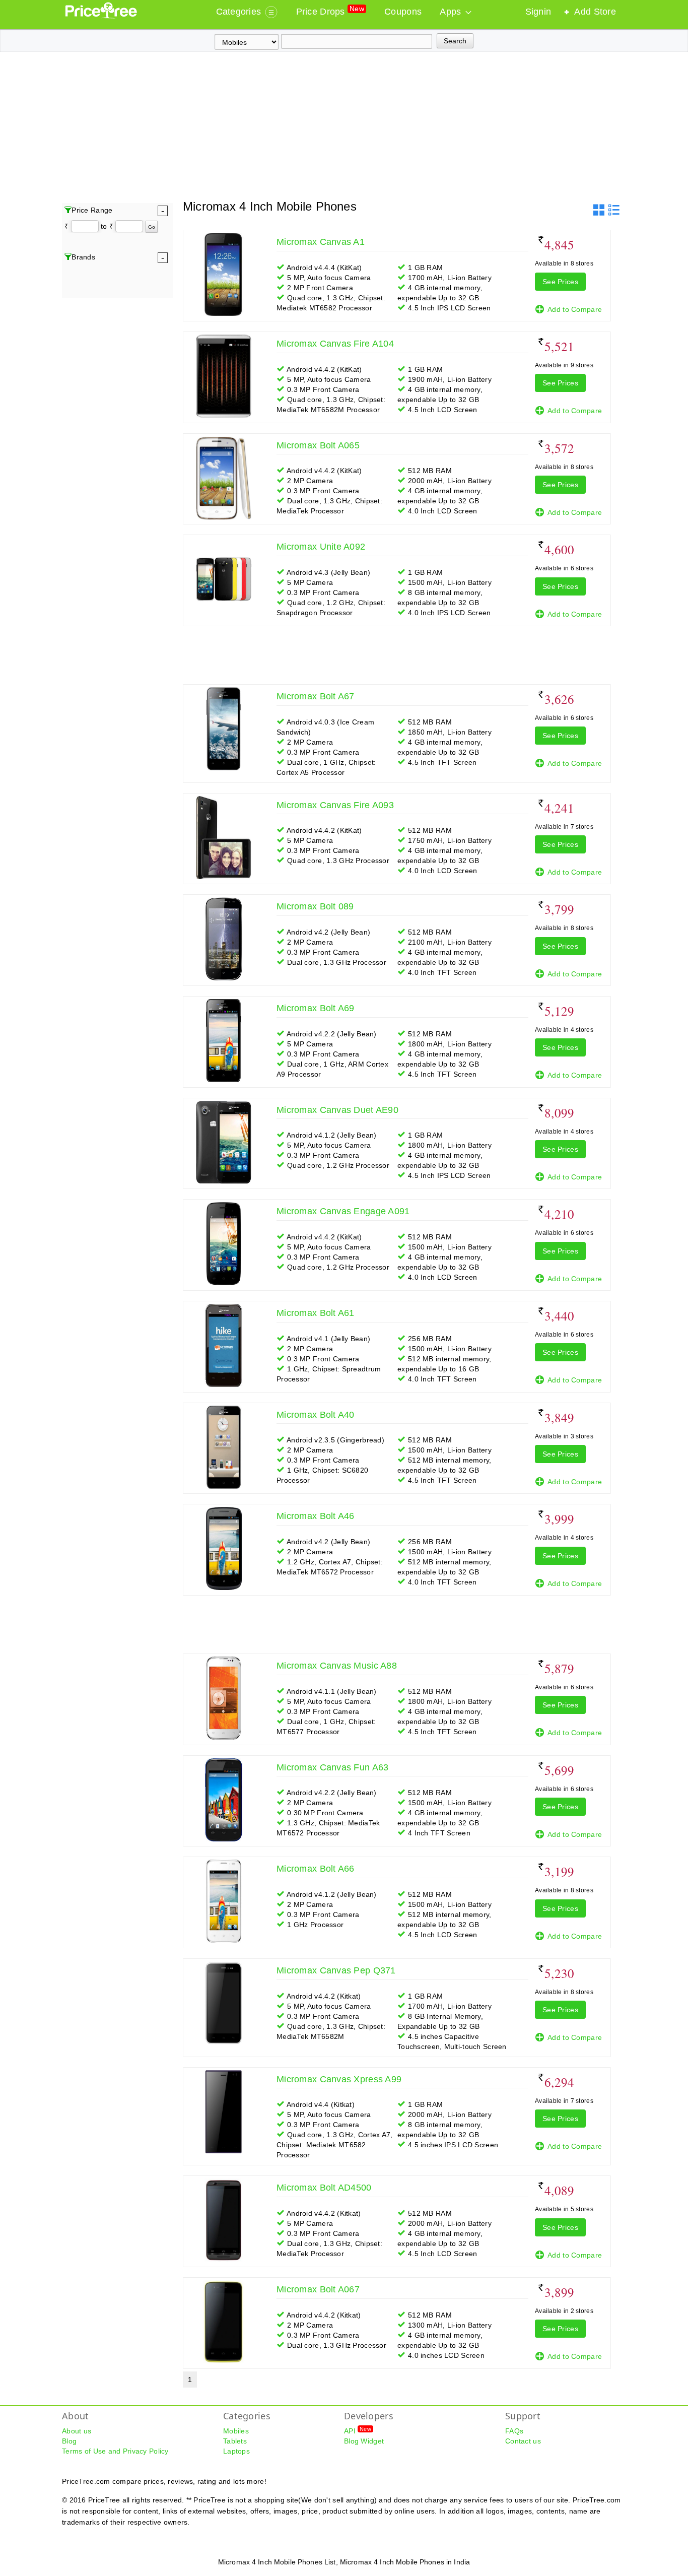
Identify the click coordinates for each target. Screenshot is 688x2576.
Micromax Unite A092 (321, 547)
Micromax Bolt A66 (316, 1869)
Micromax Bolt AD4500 (324, 2188)
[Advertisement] (344, 127)
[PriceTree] (102, 16)
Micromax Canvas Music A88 (337, 1666)
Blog (69, 2441)
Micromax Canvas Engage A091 (343, 1211)
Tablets (235, 2441)
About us (77, 2431)
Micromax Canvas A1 (321, 242)
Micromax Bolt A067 (318, 2289)
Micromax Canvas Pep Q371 (336, 1970)
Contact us (523, 2441)
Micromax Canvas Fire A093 (335, 805)
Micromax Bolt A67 (316, 696)
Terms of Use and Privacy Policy (115, 2451)
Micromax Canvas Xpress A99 (339, 2079)
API (358, 2430)
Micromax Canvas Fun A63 (332, 1767)
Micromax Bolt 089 (315, 906)
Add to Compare (575, 309)
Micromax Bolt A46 (316, 1516)
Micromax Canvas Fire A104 (335, 344)
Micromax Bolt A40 (316, 1415)
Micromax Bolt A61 (316, 1313)
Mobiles (236, 2431)
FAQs (514, 2431)
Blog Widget (364, 2441)
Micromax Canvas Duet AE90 (337, 1110)
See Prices (560, 282)
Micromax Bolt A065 (318, 445)
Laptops (236, 2451)
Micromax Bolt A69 (316, 1008)
